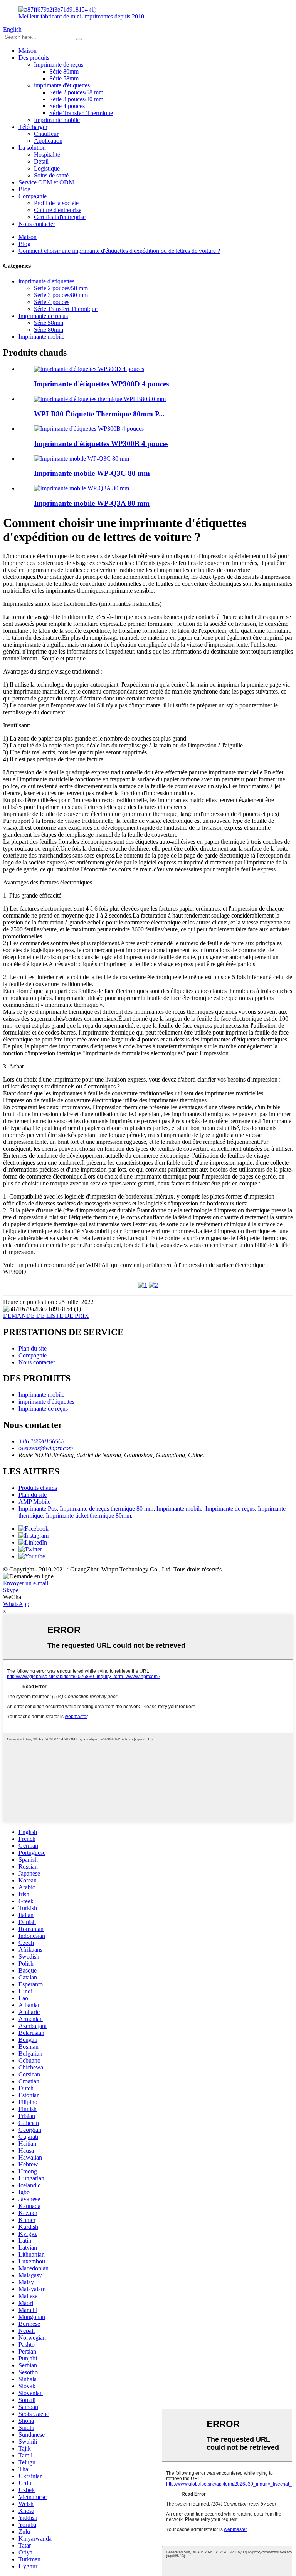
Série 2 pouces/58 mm (76, 92)
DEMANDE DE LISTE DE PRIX (46, 1316)
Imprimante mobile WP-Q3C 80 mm (92, 473)
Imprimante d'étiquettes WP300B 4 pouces (101, 444)
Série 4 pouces (67, 106)
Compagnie (33, 196)
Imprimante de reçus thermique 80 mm (107, 1509)
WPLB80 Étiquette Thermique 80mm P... (99, 414)
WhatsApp (16, 1604)
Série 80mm (64, 71)
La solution (32, 148)
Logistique (47, 168)
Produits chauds (38, 1488)
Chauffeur (46, 134)
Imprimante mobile (57, 120)
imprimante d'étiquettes (62, 85)
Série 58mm (64, 78)
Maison (28, 51)
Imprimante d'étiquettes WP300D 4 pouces (101, 384)
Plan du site (33, 1348)
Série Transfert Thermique (81, 113)
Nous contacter (37, 224)
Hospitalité (47, 155)
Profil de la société (56, 203)
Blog (24, 189)
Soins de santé (51, 175)
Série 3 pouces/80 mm (76, 99)
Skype (11, 1590)
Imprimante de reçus (59, 64)
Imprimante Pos (38, 1509)
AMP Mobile (34, 1502)
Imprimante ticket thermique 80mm (88, 1515)
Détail (41, 161)
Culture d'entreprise (58, 210)
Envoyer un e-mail (26, 1583)
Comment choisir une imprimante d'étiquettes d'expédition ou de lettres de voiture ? (119, 251)
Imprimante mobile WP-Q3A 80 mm (92, 503)
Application (48, 141)
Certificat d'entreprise (60, 217)
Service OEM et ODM (46, 182)
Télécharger (33, 127)
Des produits (34, 58)
